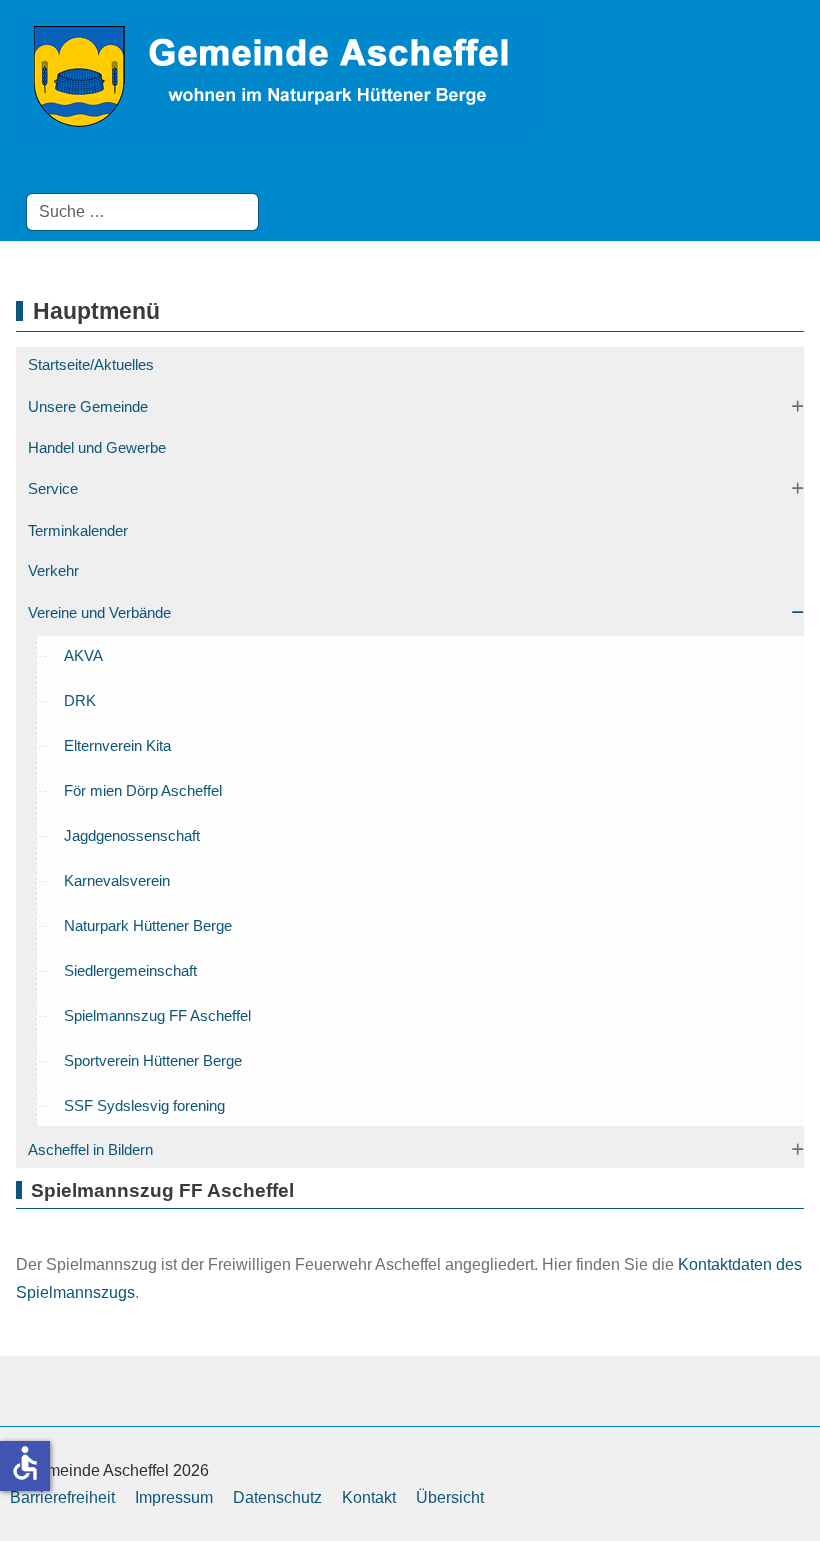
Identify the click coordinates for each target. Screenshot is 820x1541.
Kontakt (369, 1497)
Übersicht (450, 1497)
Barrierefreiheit (62, 1497)
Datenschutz (277, 1497)
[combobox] (142, 212)
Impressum (174, 1497)
